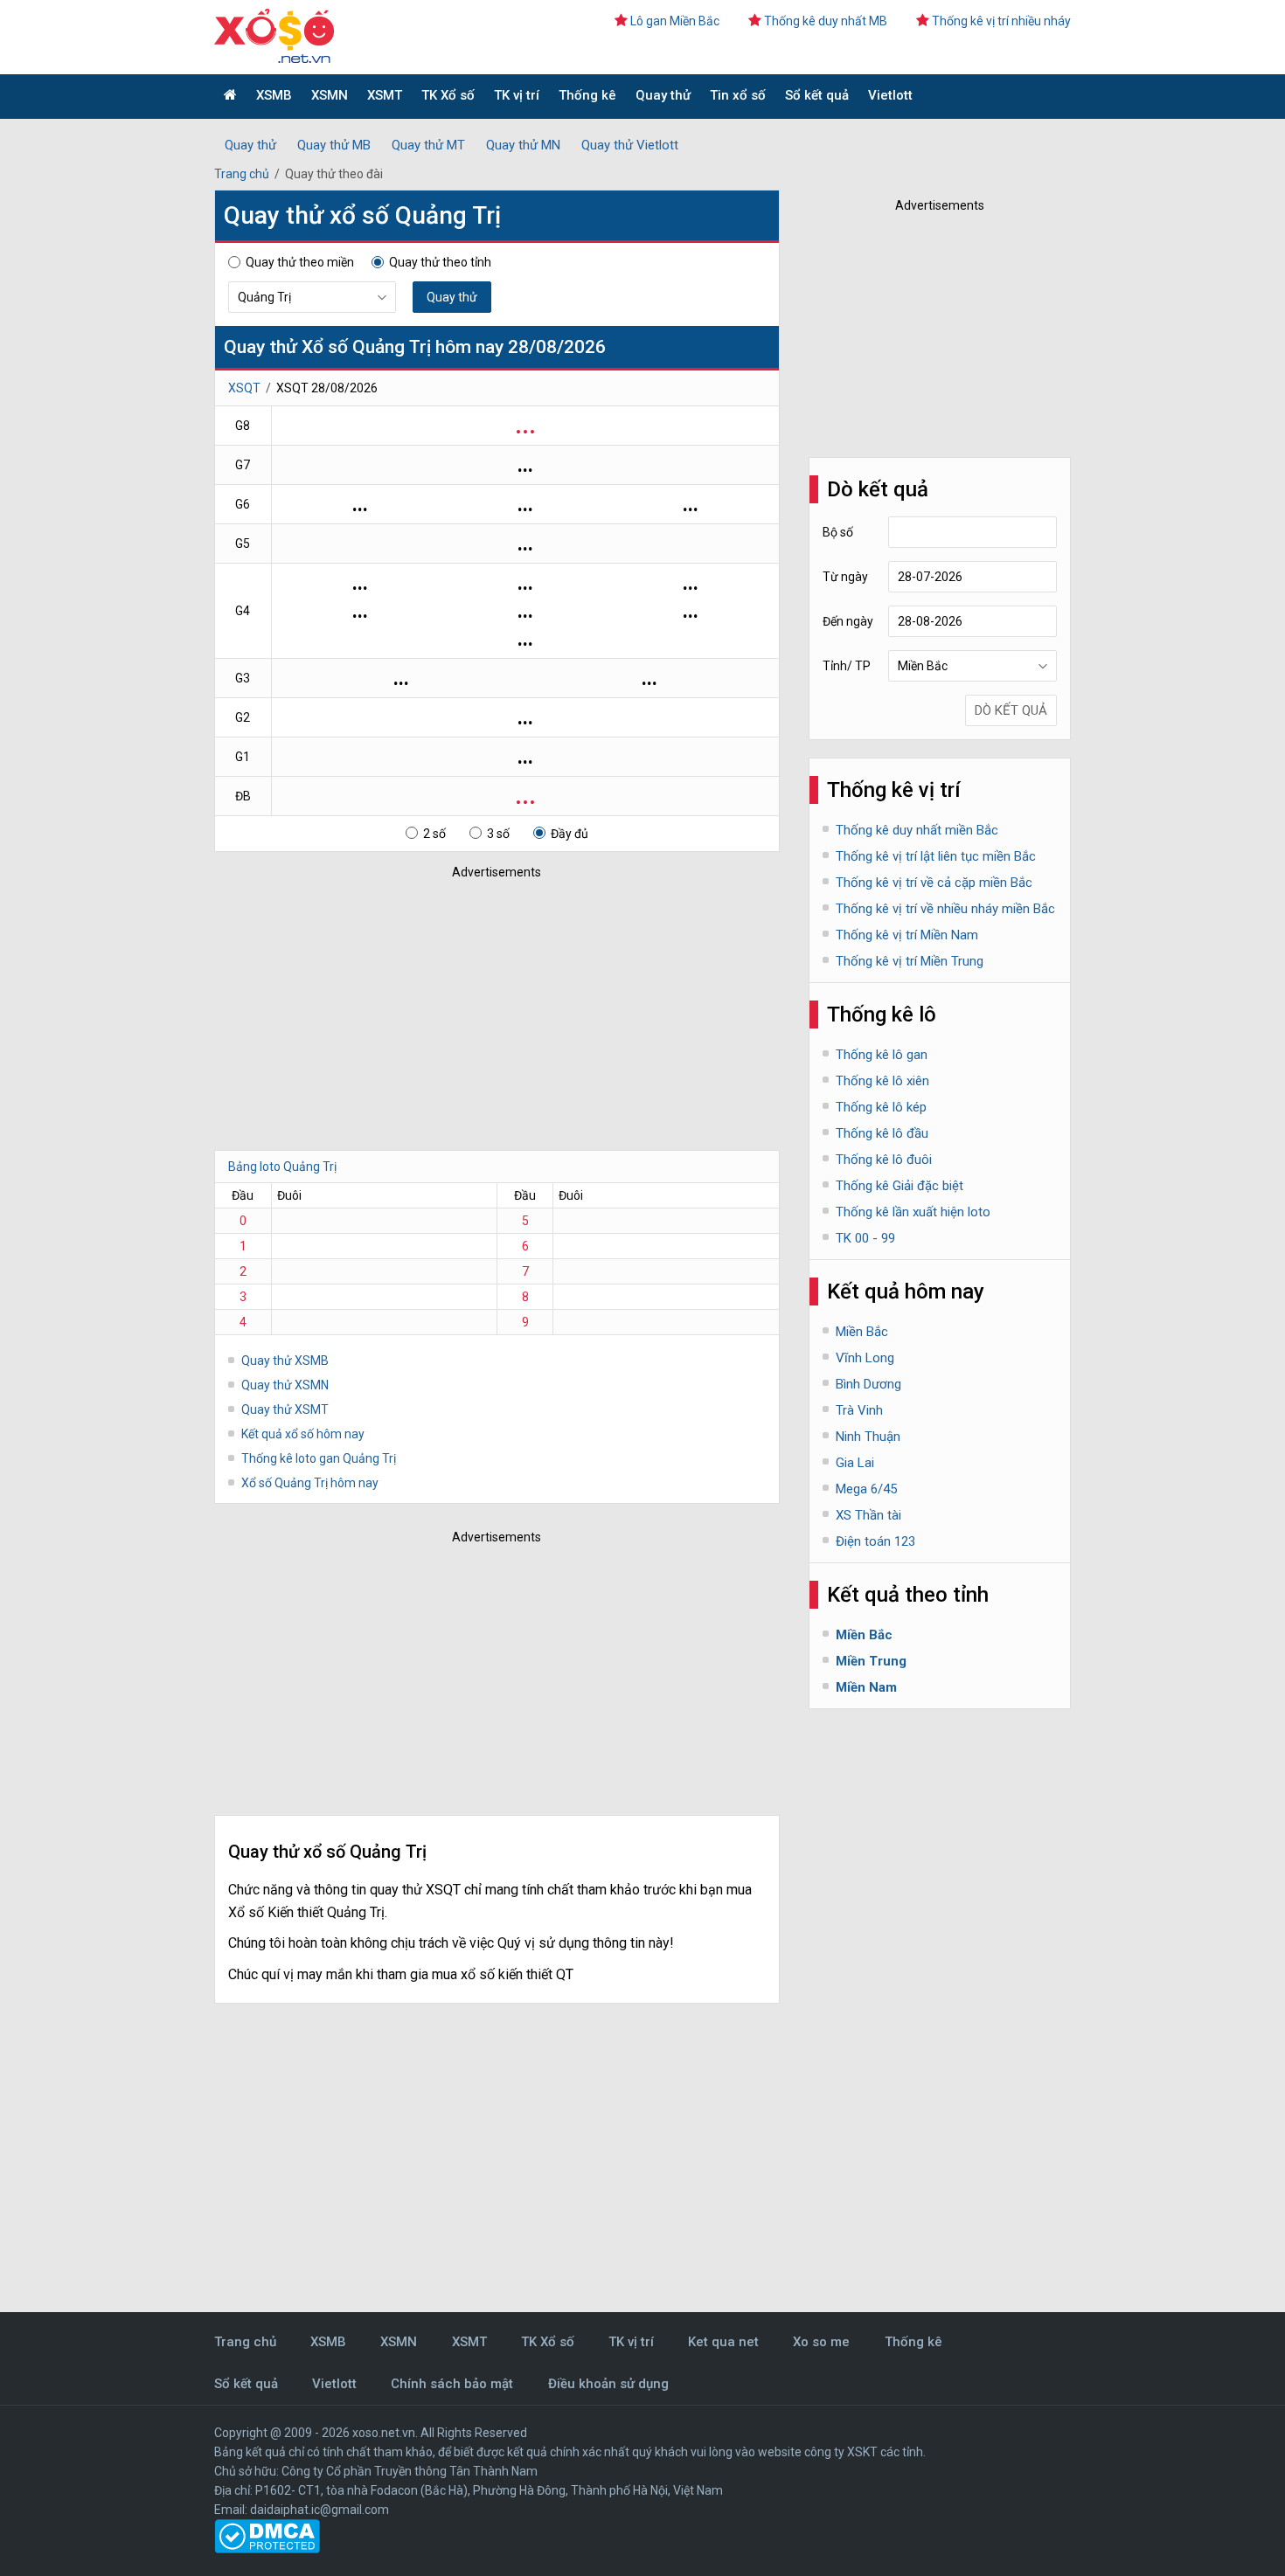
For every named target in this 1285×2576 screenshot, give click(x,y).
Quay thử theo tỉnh (440, 262)
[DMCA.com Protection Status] (267, 2549)
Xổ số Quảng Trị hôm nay (310, 1483)
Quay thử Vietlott (630, 145)
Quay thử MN (523, 145)
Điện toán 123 (875, 1541)
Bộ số (838, 532)
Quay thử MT (428, 145)
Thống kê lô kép (881, 1107)
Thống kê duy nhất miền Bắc (917, 830)
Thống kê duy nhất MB (826, 21)
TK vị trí (517, 95)
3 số (498, 834)
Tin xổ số (738, 95)
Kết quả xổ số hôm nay (303, 1434)
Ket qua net (723, 2342)
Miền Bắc (862, 1332)
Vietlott (890, 95)
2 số (434, 834)
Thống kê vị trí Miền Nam (907, 935)
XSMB (274, 95)
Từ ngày (845, 577)
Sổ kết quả (817, 95)
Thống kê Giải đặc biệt (899, 1186)
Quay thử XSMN (285, 1385)
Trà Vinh (859, 1410)
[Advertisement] (472, 1010)
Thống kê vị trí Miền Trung (910, 961)
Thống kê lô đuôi (884, 1160)
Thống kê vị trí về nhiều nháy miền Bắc (945, 909)
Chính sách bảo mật (452, 2384)
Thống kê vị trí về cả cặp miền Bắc (934, 883)
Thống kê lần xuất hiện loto (913, 1212)
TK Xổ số (448, 95)
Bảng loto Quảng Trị (282, 1167)
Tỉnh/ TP (847, 666)
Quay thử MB (334, 145)
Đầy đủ (570, 834)
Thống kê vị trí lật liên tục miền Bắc (936, 856)
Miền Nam (866, 1687)
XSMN (330, 95)
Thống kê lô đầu (882, 1133)
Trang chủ (242, 174)
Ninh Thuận (868, 1437)
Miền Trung (871, 1661)
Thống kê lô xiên (882, 1081)
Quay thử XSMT (285, 1409)
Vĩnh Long (865, 1358)
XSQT (244, 388)
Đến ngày (848, 621)
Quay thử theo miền (300, 262)
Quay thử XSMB (285, 1361)
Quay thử (663, 95)
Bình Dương (868, 1384)
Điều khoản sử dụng (608, 2384)
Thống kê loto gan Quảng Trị (319, 1458)
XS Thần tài (868, 1515)
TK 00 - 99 (865, 1238)
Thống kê (587, 95)
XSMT (385, 95)
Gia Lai (855, 1463)
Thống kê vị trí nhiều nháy (1001, 21)
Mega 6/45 (866, 1489)
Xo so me (821, 2342)
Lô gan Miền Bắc (675, 21)
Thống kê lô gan (882, 1055)
